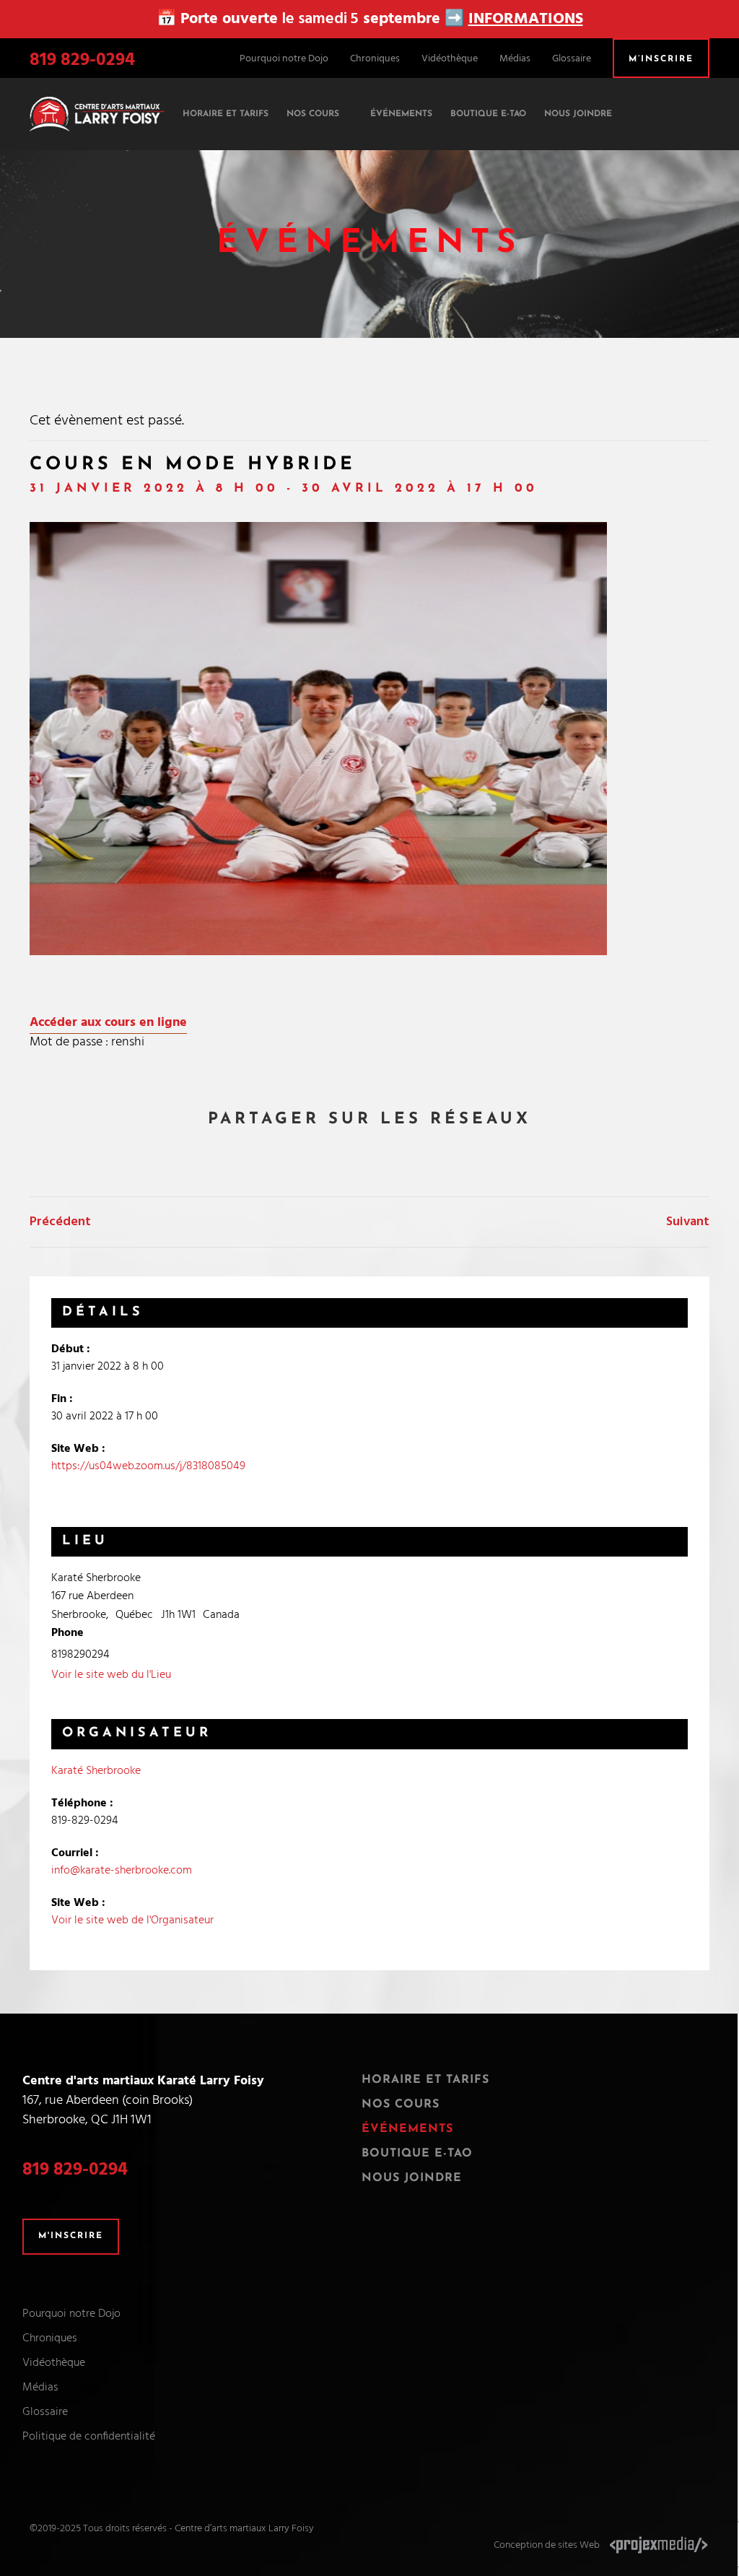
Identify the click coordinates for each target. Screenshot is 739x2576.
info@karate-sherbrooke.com (122, 1871)
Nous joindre (412, 2178)
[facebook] (677, 105)
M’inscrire (661, 59)
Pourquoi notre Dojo (284, 59)
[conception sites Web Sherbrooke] (659, 2545)
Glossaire (572, 59)
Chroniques (375, 59)
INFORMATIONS (526, 19)
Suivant (688, 1222)
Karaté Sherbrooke (96, 1771)
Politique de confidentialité (89, 2437)
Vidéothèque (450, 59)
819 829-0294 (82, 61)
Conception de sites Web (547, 2545)
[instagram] (703, 105)
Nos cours (401, 2105)
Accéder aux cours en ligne (108, 1023)
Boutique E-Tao (417, 2154)
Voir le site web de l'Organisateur (132, 1920)
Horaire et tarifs (425, 2080)
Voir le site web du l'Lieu (111, 1675)
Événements (407, 2129)
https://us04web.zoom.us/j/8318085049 (148, 1466)
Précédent (60, 1222)
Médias (515, 59)
